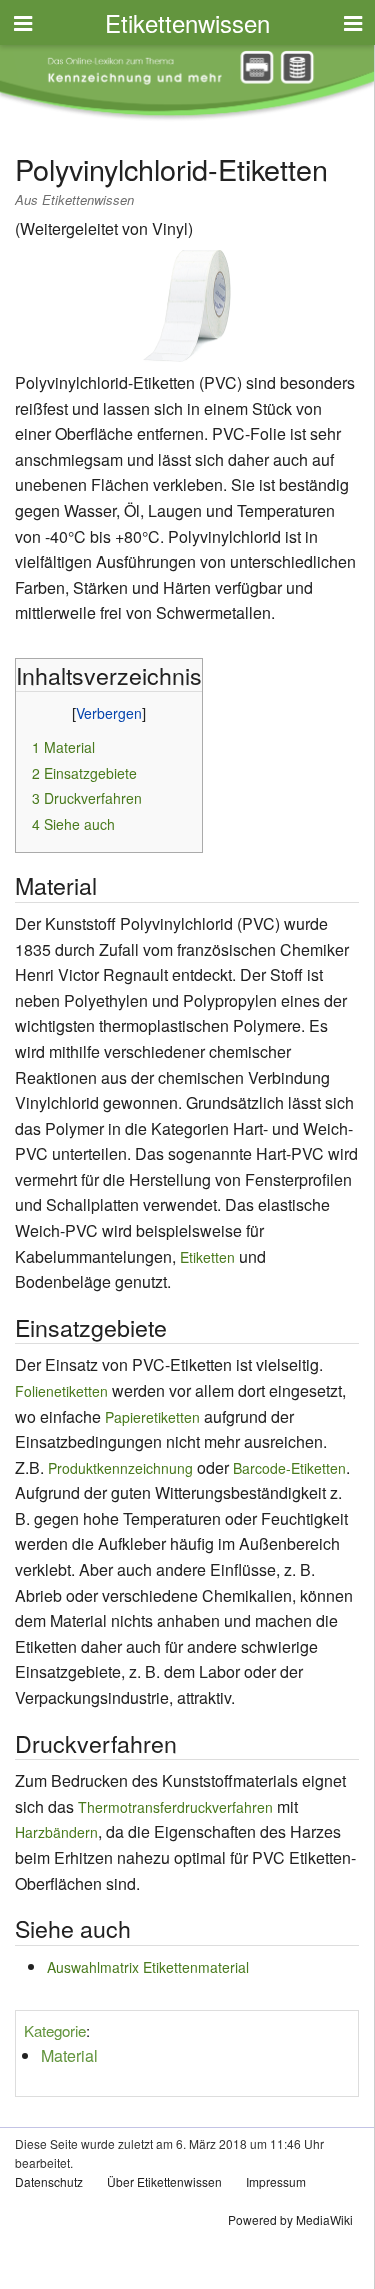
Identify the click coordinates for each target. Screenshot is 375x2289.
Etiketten (207, 1257)
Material (69, 2055)
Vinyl (170, 228)
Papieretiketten (152, 1417)
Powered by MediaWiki (290, 2219)
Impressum (276, 2181)
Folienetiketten (61, 1391)
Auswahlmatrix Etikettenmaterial (148, 1967)
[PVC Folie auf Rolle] (187, 303)
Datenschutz (49, 2181)
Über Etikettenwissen (164, 2181)
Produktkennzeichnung (120, 1468)
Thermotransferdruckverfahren (175, 1807)
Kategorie (55, 2030)
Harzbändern (56, 1832)
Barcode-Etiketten (289, 1468)
